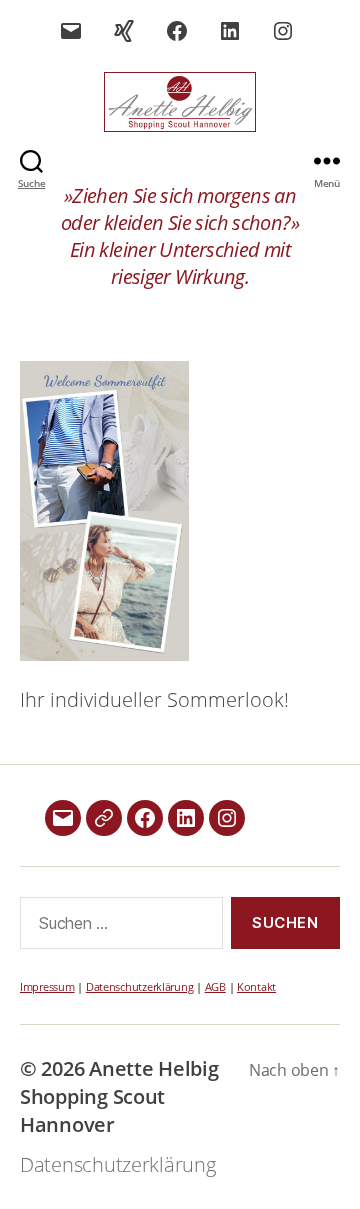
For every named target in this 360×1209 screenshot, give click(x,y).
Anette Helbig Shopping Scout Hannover (119, 1096)
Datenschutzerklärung (140, 986)
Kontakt (256, 986)
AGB (215, 986)
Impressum (47, 986)
